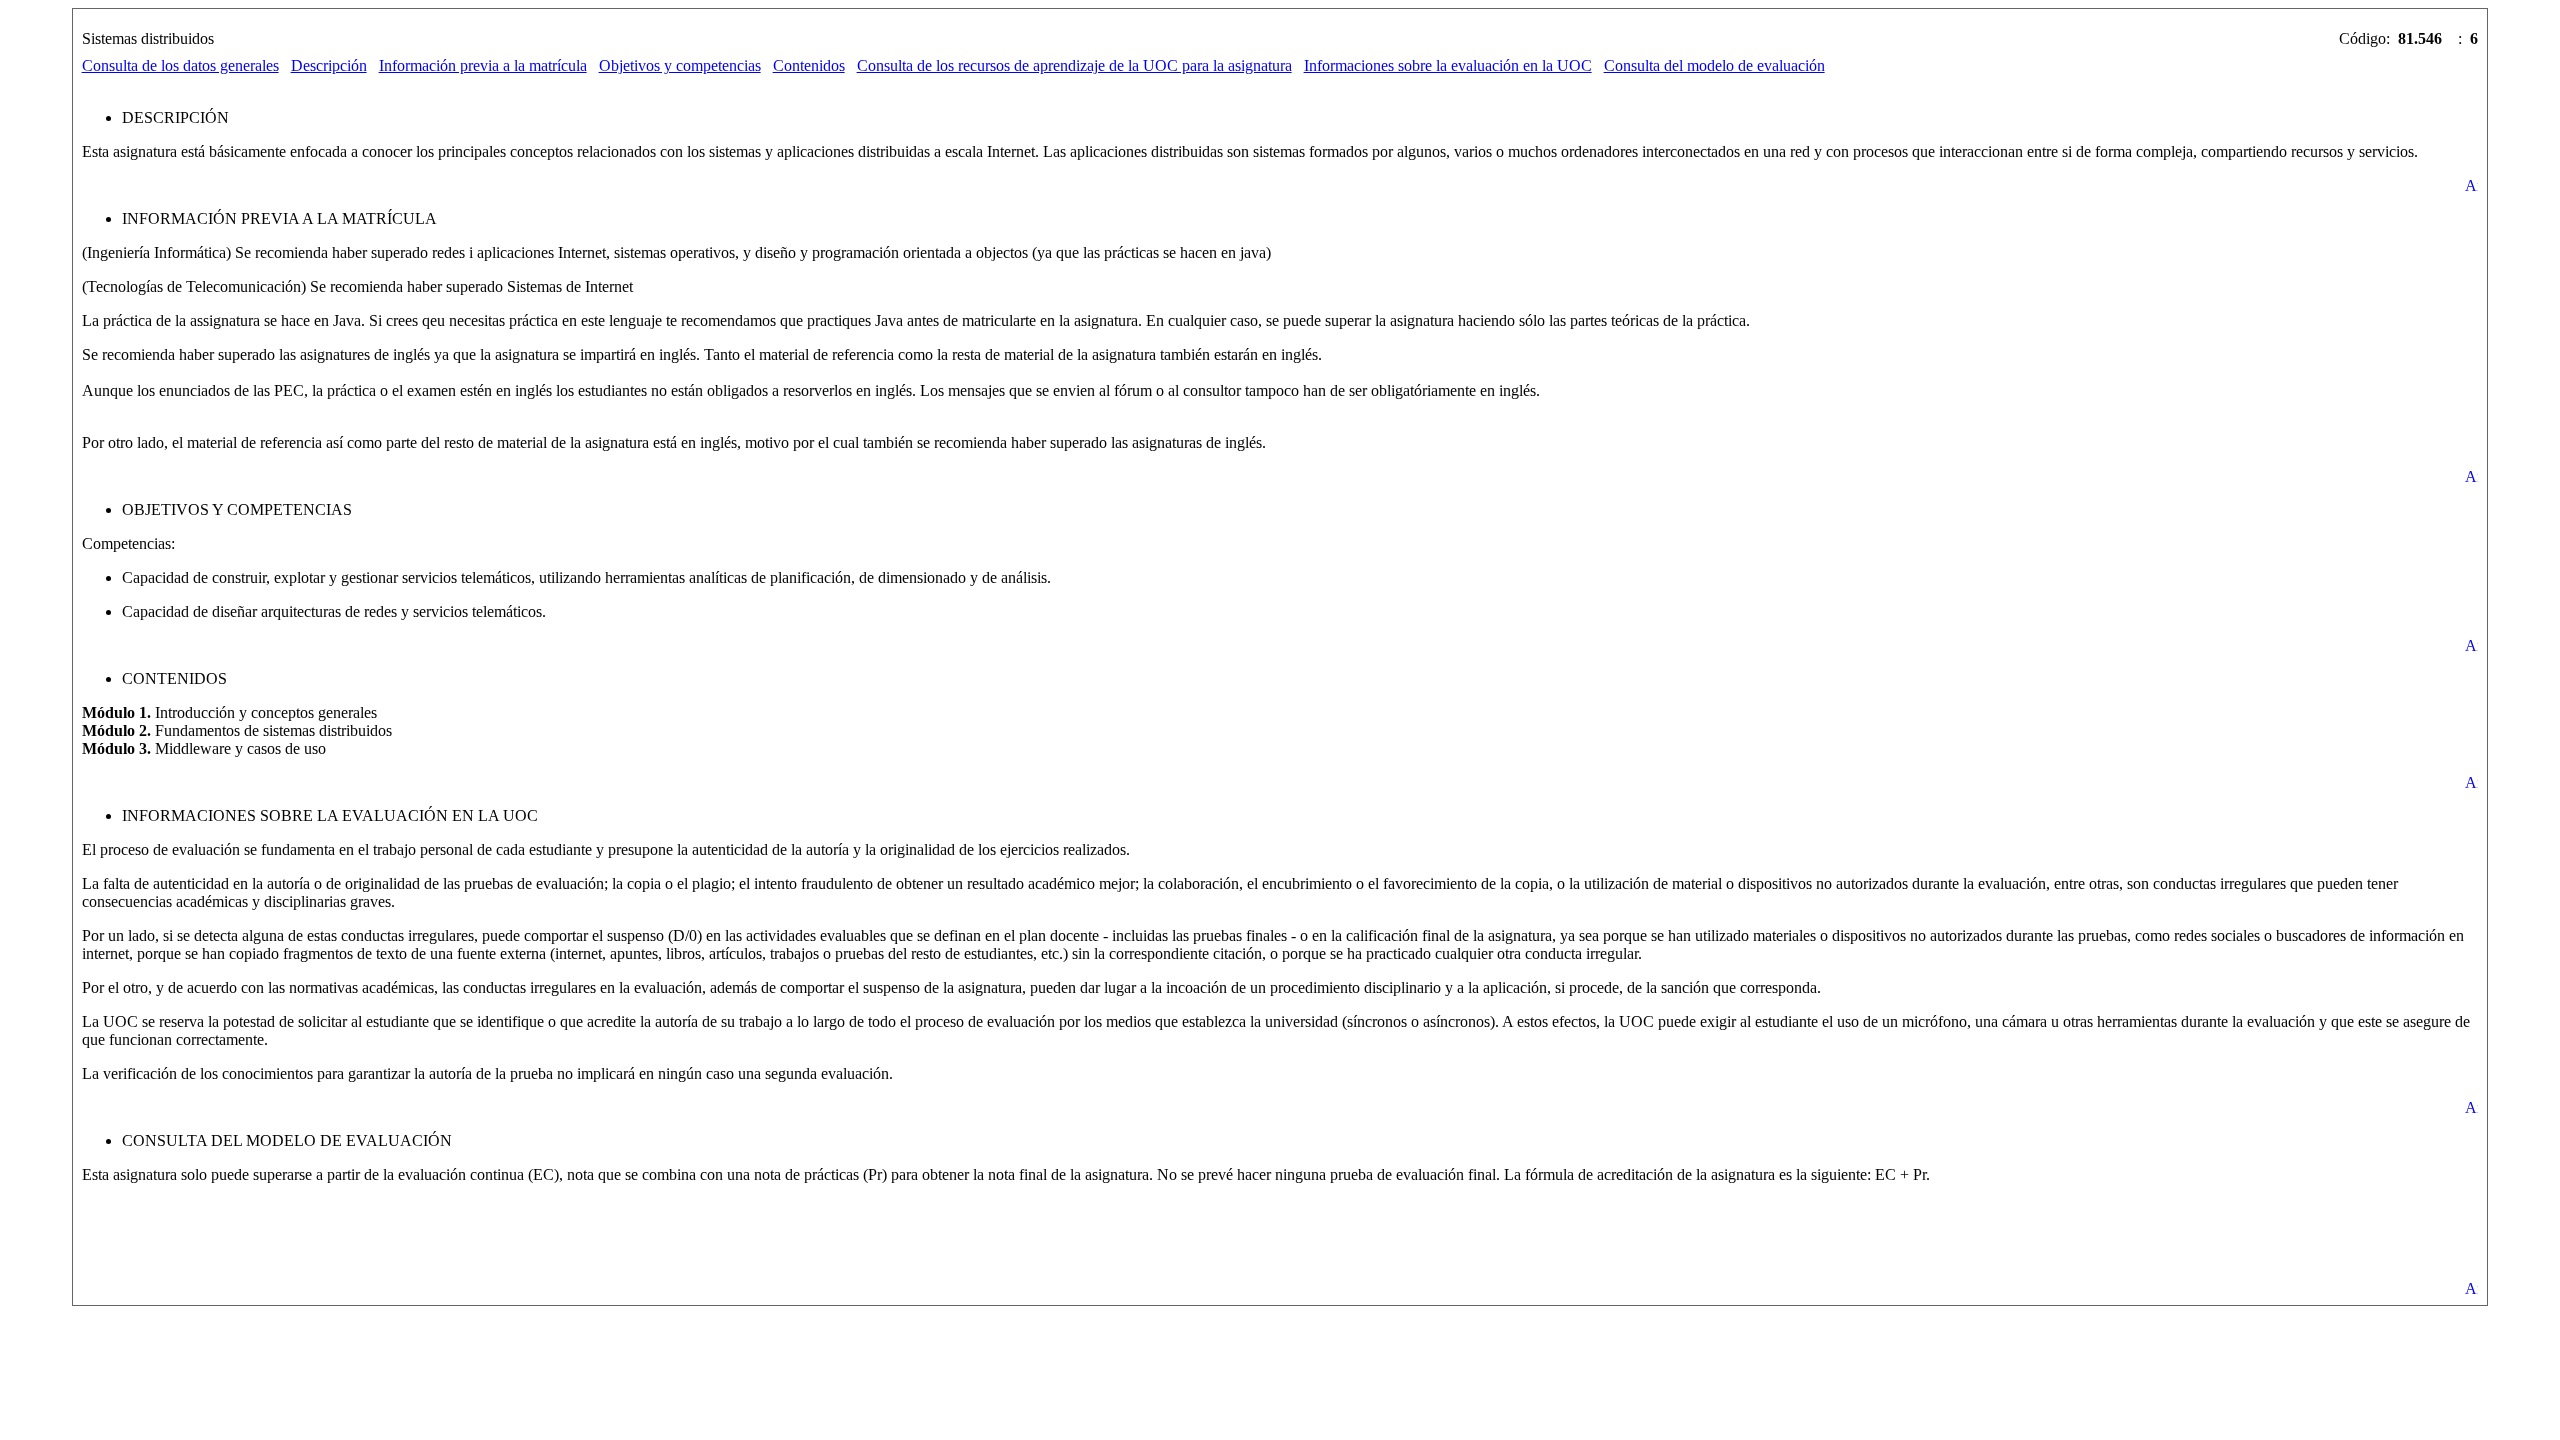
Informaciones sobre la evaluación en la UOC (1448, 65)
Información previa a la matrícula (483, 65)
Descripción (329, 65)
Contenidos (809, 65)
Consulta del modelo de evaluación (1714, 65)
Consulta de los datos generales (180, 65)
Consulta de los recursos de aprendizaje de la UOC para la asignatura (1074, 65)
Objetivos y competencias (680, 65)
